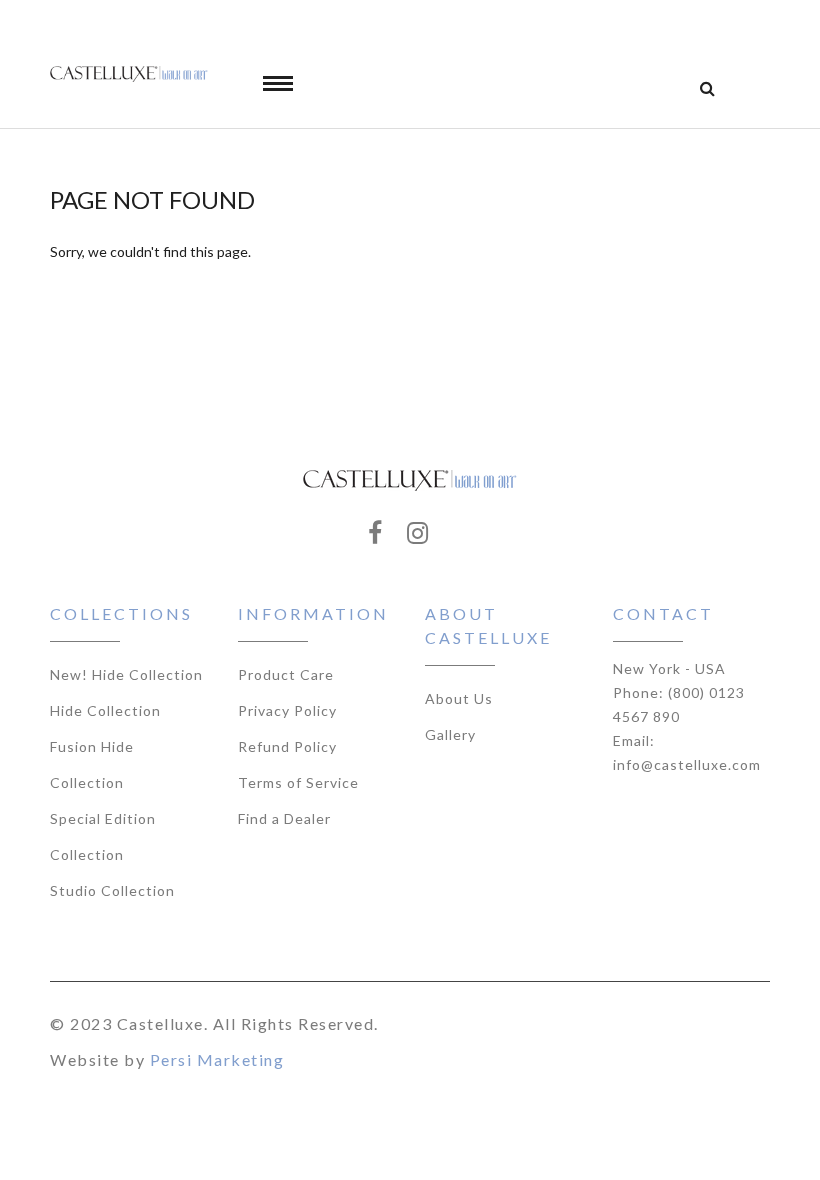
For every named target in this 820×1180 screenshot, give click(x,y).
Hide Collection (105, 710)
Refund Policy (287, 746)
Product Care (286, 674)
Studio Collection (112, 890)
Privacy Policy (287, 710)
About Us (459, 698)
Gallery (450, 734)
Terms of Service (298, 782)
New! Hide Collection (126, 674)
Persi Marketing (217, 1059)
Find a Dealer (284, 818)
